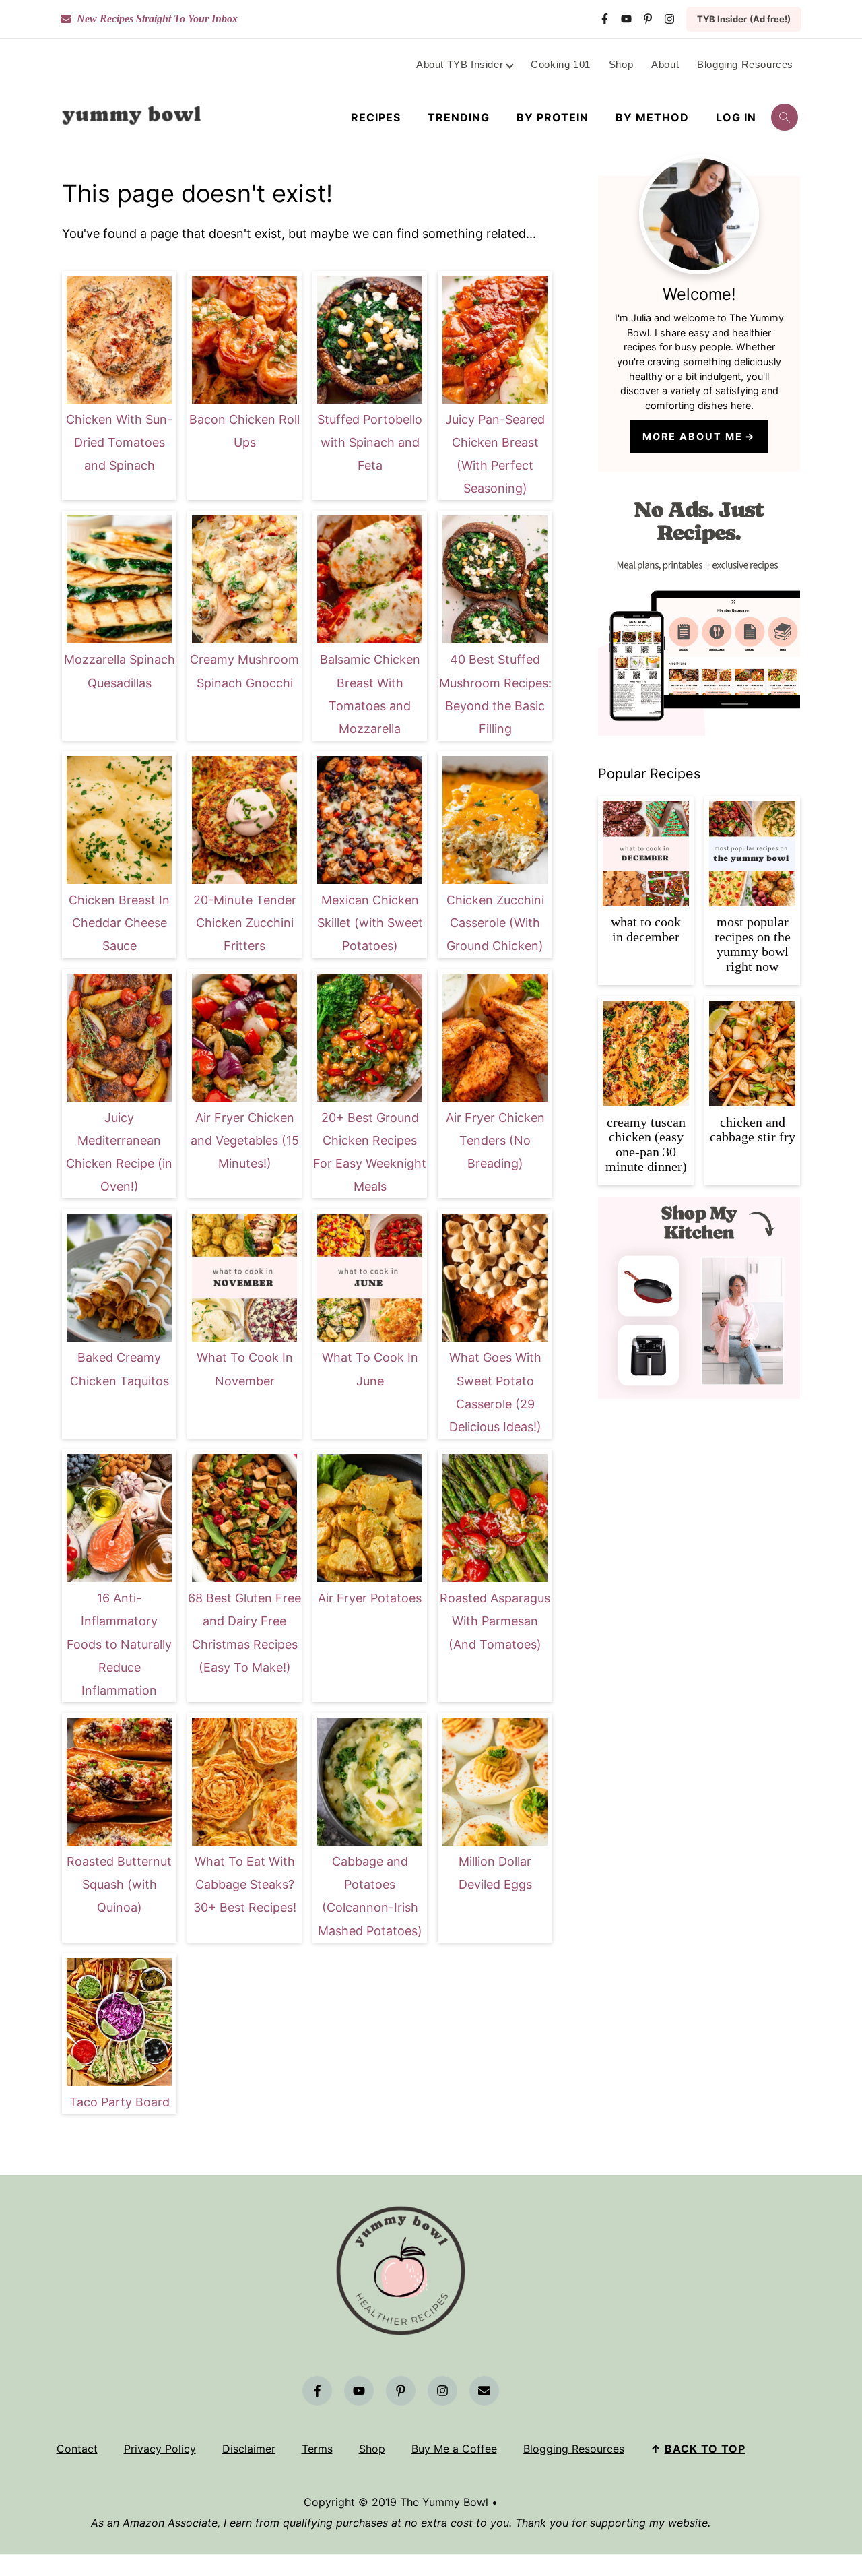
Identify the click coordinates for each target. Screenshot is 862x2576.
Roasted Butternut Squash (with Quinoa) (119, 1884)
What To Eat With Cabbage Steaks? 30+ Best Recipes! (245, 1884)
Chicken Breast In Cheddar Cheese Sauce (119, 923)
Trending (459, 118)
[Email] (484, 2391)
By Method (652, 118)
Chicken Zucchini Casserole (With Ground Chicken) (495, 923)
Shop (372, 2449)
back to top (705, 2449)
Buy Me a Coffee (454, 2449)
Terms (317, 2449)
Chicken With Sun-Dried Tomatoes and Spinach (119, 442)
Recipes (376, 118)
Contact (77, 2449)
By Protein (553, 118)
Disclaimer (249, 2449)
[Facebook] (605, 19)
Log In (736, 118)
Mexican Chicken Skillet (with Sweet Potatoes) (370, 923)
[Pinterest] (648, 19)
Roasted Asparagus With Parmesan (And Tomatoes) (495, 1621)
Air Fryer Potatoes (370, 1598)
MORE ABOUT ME (693, 436)
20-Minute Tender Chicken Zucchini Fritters (245, 923)
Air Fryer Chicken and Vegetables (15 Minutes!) (245, 1140)
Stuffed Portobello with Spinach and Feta (370, 442)
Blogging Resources (574, 2449)
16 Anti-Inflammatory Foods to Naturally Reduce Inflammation (119, 1644)
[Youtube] (626, 19)
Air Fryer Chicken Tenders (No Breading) (495, 1140)
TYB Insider (744, 19)
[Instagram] (669, 19)
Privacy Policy (160, 2449)
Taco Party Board (120, 2102)
